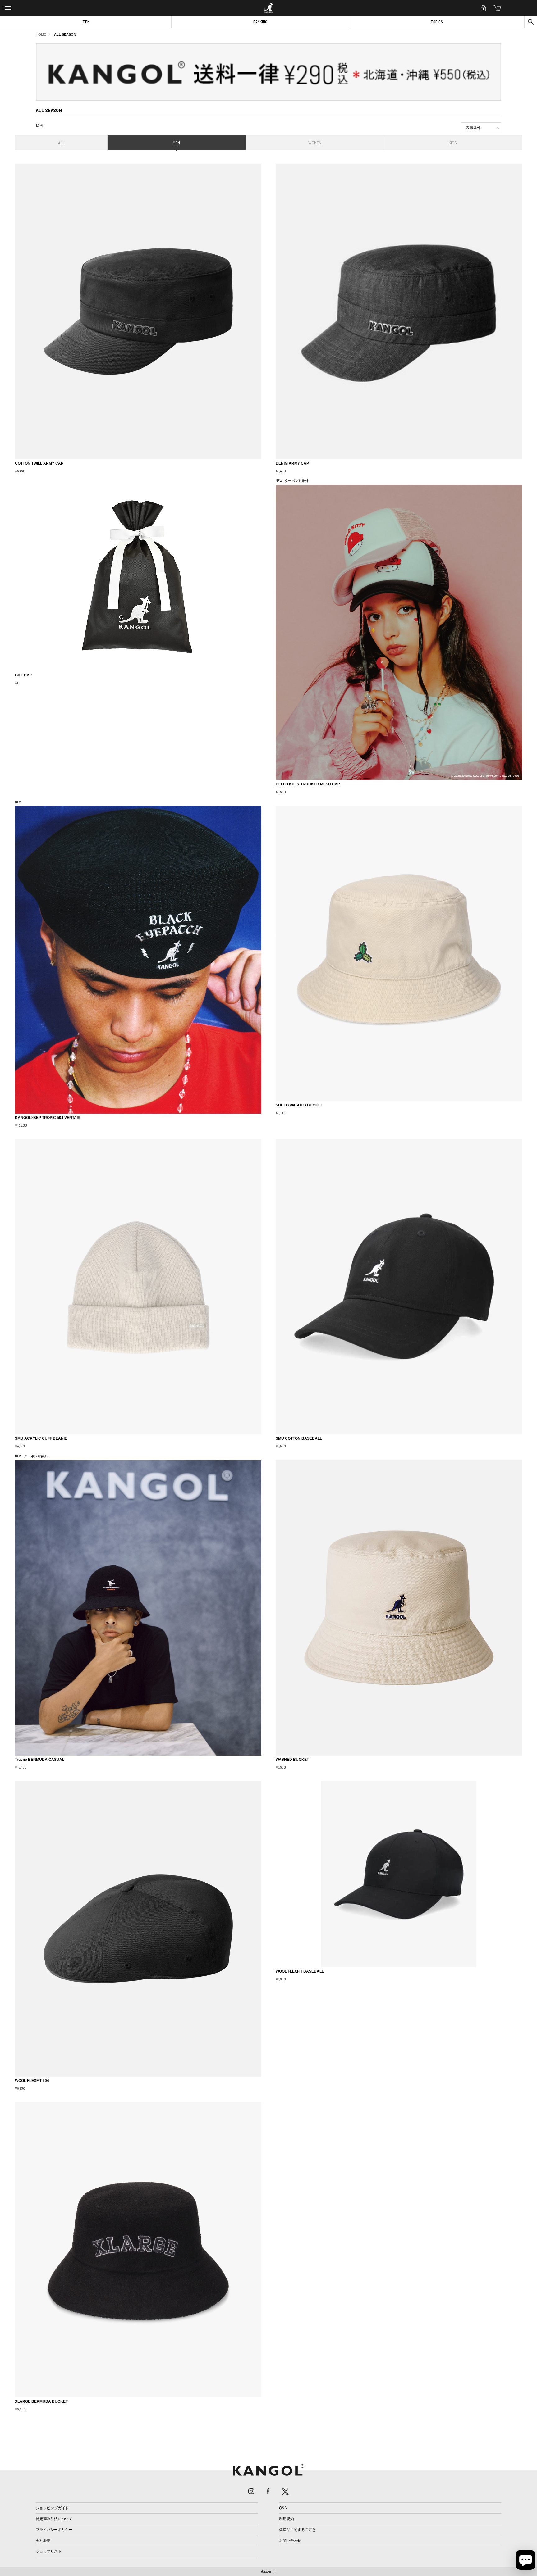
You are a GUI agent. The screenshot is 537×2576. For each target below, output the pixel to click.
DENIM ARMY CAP (292, 463)
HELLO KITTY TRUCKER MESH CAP (308, 784)
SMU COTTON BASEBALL (299, 1438)
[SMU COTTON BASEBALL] (399, 1287)
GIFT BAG (24, 675)
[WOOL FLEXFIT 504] (138, 1929)
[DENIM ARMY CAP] (399, 311)
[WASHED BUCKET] (399, 1608)
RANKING (260, 22)
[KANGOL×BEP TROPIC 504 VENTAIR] (138, 960)
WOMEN (315, 143)
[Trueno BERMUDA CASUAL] (138, 1608)
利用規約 (286, 2519)
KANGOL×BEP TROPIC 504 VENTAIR (48, 1118)
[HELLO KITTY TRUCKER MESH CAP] (399, 632)
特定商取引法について (54, 2519)
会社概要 (43, 2541)
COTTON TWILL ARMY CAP (39, 463)
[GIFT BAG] (138, 578)
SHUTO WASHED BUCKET (299, 1105)
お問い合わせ (290, 2541)
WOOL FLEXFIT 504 (32, 2081)
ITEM (86, 22)
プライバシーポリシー (54, 2530)
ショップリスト (48, 2551)
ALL (61, 143)
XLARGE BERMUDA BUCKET (41, 2401)
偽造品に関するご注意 (297, 2530)
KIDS (453, 143)
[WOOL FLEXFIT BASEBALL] (399, 1874)
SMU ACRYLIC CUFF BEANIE (41, 1438)
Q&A (283, 2508)
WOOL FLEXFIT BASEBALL (300, 1971)
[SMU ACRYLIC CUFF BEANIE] (138, 1287)
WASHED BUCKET (292, 1760)
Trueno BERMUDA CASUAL (40, 1760)
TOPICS (437, 22)
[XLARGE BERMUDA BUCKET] (138, 2250)
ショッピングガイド (52, 2508)
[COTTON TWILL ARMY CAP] (138, 311)
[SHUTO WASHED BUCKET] (399, 954)
